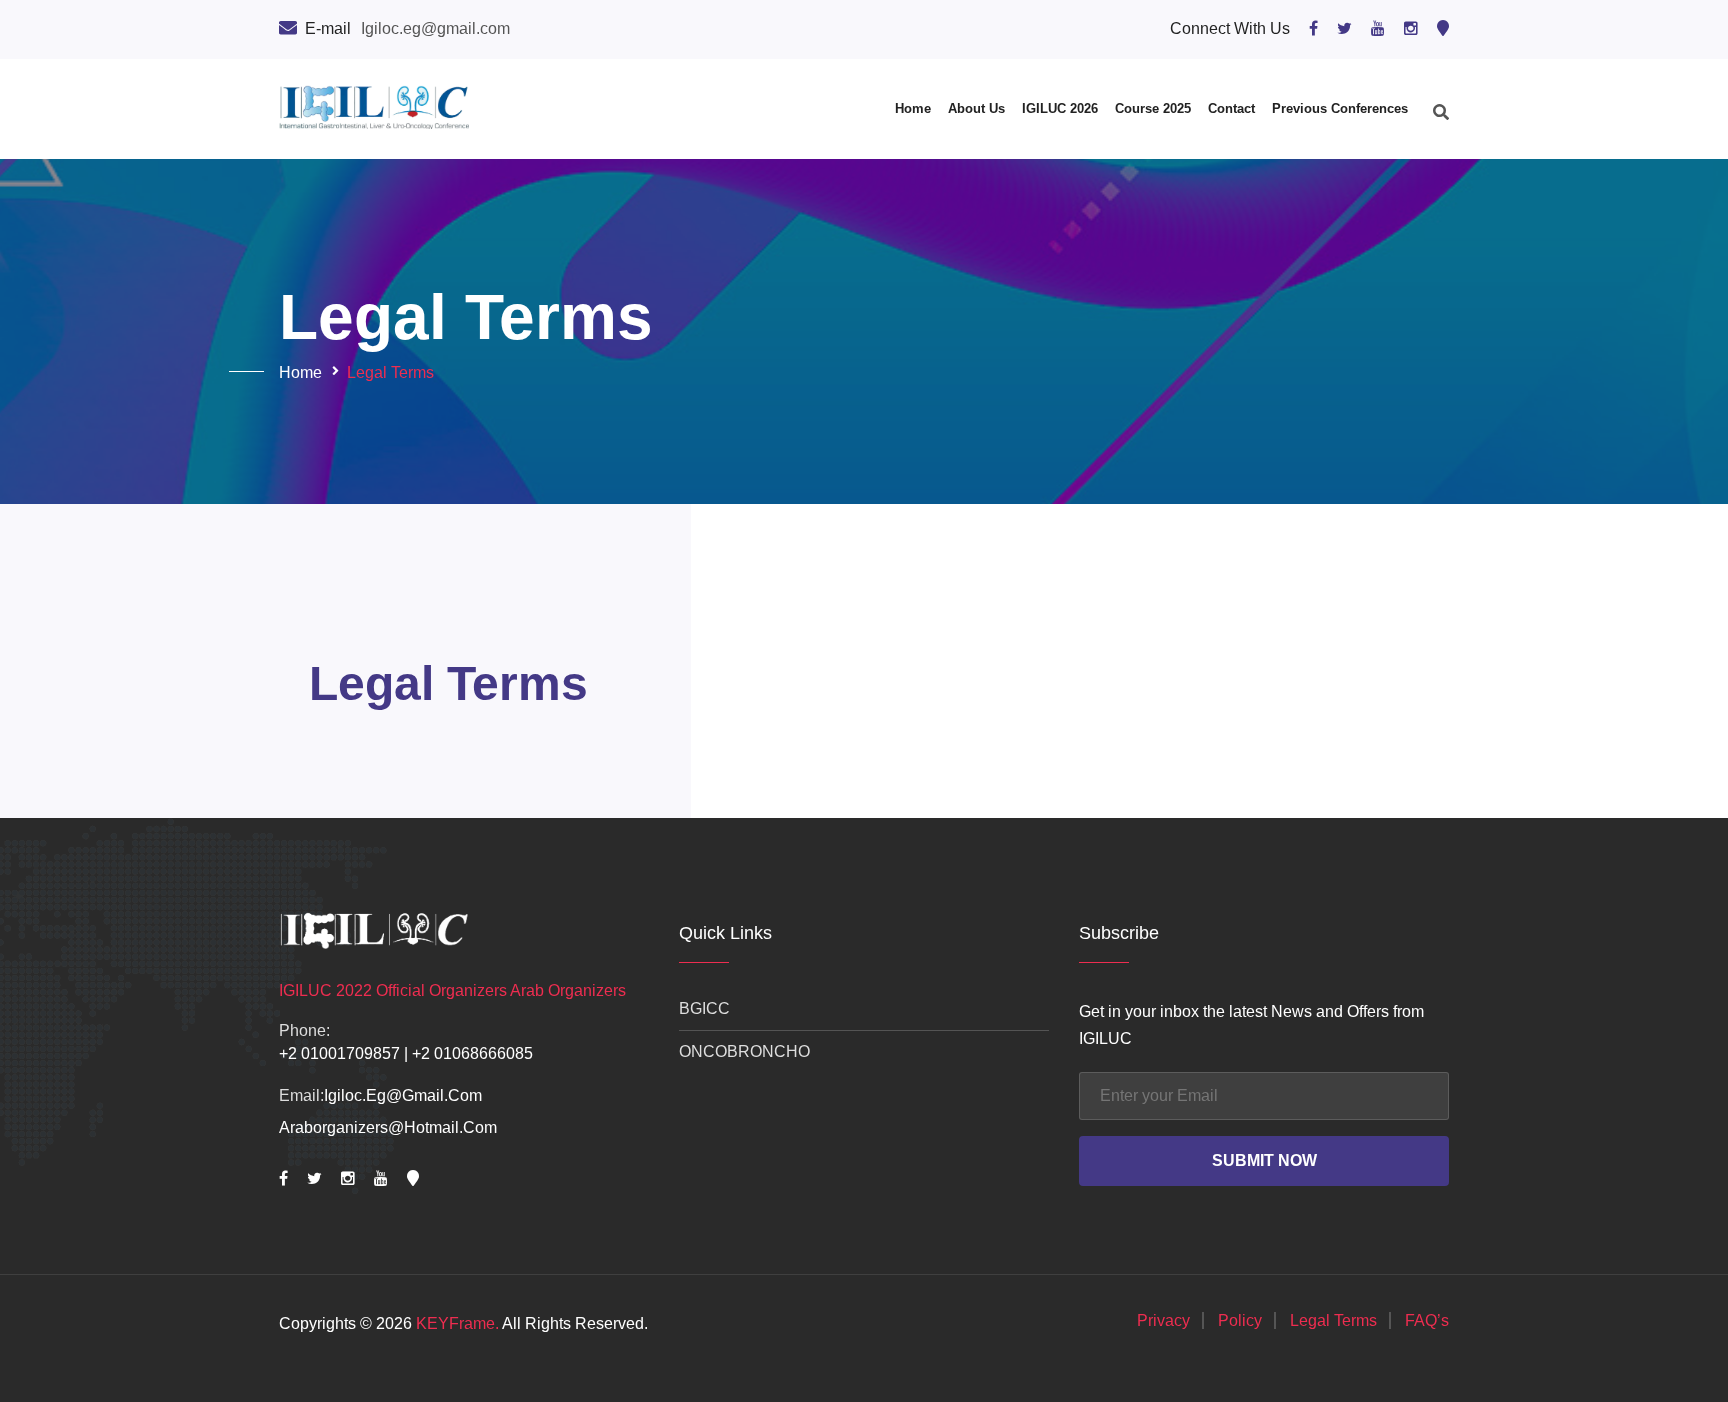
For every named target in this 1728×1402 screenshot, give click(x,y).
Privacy (1163, 1320)
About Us (976, 108)
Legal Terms (1333, 1320)
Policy (1240, 1320)
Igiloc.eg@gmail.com (403, 1095)
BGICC (704, 1008)
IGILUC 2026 (1060, 108)
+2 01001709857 (339, 1053)
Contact (1231, 108)
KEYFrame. (457, 1323)
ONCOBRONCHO (744, 1051)
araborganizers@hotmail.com (388, 1127)
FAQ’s (1427, 1320)
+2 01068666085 (472, 1053)
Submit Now (1264, 1160)
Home (913, 108)
